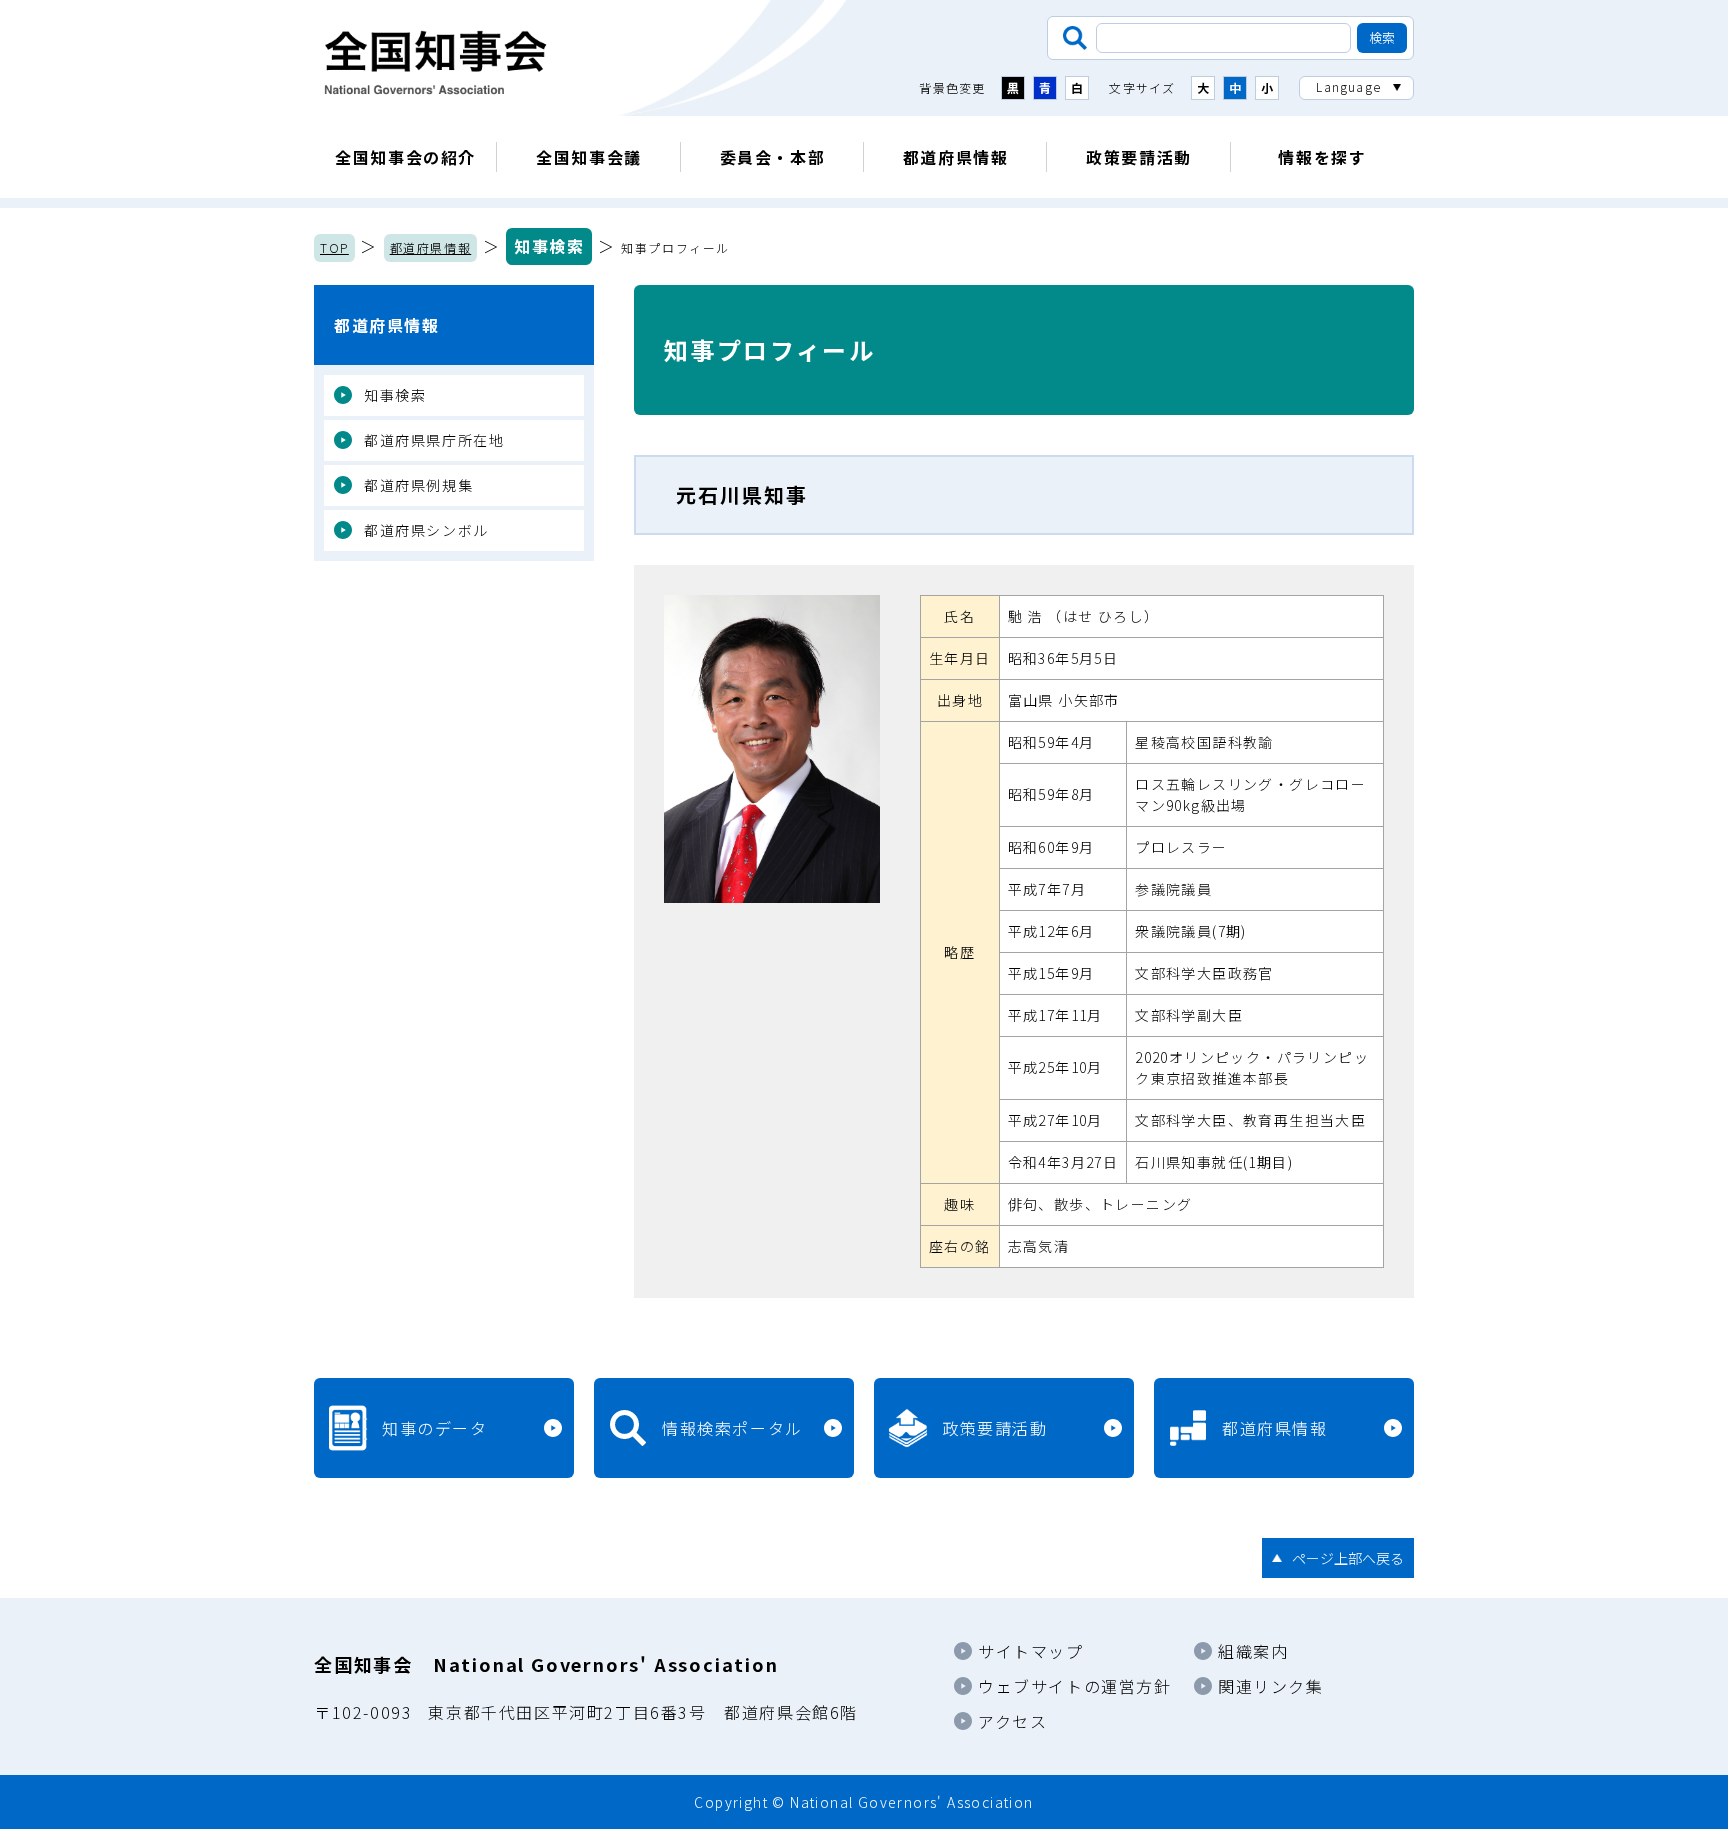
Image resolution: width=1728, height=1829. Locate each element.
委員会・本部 (773, 157)
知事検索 (549, 246)
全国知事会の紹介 (405, 157)
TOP (334, 247)
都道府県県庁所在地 (434, 440)
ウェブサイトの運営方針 (1075, 1686)
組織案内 (1253, 1651)
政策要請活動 (1139, 157)
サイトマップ (1031, 1651)
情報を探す (1322, 157)
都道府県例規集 (418, 485)
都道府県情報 (956, 157)
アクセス (1012, 1721)
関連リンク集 (1271, 1686)
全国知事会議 (589, 157)
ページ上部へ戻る (1348, 1558)
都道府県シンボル (426, 530)
